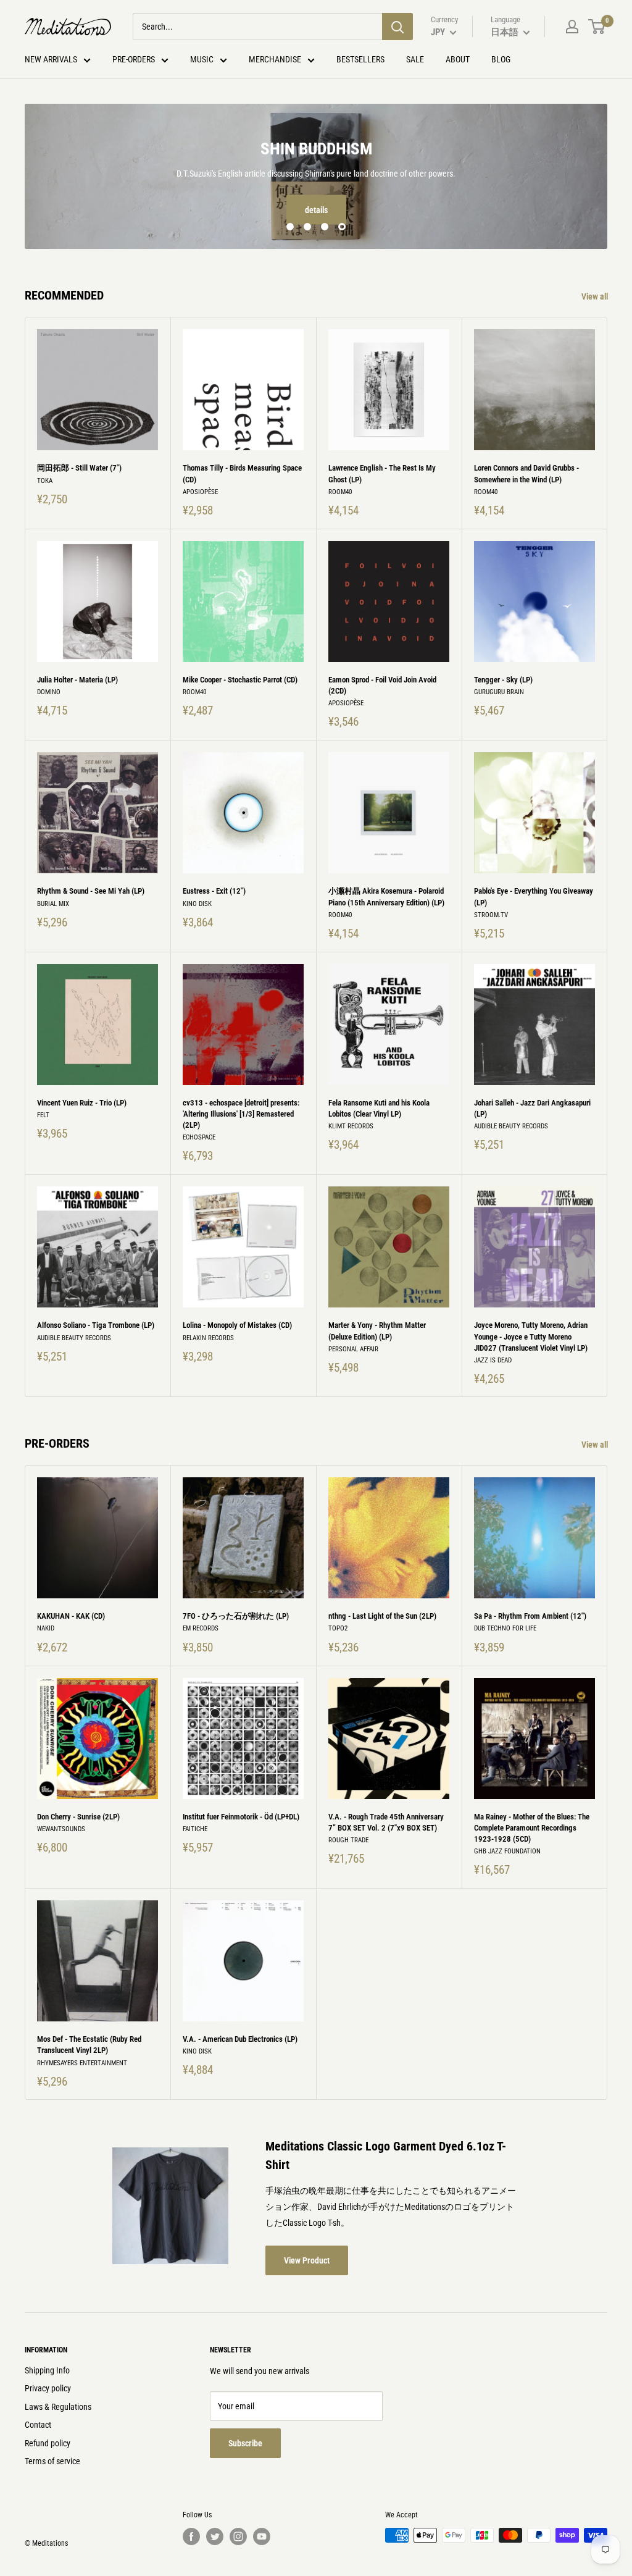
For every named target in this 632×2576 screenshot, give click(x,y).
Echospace (199, 1137)
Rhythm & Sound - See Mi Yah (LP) (91, 891)
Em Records (201, 1629)
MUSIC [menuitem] (202, 59)
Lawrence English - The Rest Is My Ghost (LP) (382, 473)
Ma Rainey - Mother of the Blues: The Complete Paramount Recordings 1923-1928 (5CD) (532, 1828)
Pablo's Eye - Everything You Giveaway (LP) (534, 896)
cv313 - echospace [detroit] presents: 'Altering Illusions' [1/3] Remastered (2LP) (241, 1114)
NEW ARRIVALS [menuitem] (51, 59)
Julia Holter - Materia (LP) (77, 680)
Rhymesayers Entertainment (82, 2063)
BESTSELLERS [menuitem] (360, 59)
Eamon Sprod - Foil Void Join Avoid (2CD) (382, 685)
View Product (307, 2260)
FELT (43, 1115)
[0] (597, 27)
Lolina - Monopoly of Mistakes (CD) (237, 1325)
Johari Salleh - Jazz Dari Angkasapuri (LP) (532, 1108)
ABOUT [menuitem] (458, 59)
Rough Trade (348, 1840)
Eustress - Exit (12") (214, 891)
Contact (38, 2425)
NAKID (46, 1629)
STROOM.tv (491, 915)
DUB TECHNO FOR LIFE (505, 1629)
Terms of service (52, 2462)
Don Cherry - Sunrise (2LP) (78, 1817)
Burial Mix (53, 904)
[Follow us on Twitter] (215, 2536)
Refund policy (48, 2443)
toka (45, 481)
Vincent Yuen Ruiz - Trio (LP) (82, 1103)
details (316, 210)
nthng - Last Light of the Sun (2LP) (382, 1616)
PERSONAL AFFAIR (353, 1349)
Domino (49, 692)
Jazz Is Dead (493, 1360)
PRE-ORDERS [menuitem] (134, 59)
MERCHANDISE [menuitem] (275, 59)
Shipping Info (47, 2370)
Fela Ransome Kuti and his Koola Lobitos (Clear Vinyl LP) (379, 1108)
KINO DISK (197, 904)
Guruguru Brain (499, 692)
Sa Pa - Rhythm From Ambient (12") (530, 1616)
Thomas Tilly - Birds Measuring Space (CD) (242, 473)
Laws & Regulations (58, 2407)
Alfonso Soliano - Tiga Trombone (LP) (96, 1325)
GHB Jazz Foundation (507, 1851)
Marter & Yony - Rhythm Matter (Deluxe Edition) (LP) (377, 1331)
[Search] (397, 27)
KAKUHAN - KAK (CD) (71, 1616)
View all (596, 296)
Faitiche (195, 1829)
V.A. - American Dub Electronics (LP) (240, 2039)
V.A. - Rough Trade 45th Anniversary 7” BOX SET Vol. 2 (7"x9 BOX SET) (386, 1822)
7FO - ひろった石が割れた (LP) (236, 1616)
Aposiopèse (200, 492)
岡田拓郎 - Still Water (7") (79, 468)
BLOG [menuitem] (501, 59)
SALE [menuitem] (415, 59)
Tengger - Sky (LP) (503, 680)
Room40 (340, 492)
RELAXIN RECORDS (208, 1338)
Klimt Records (351, 1126)
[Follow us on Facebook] (191, 2536)
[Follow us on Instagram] (238, 2536)
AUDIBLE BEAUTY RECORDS (511, 1126)
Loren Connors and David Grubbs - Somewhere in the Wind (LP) (526, 473)
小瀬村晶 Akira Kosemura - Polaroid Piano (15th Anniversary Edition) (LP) (386, 896)
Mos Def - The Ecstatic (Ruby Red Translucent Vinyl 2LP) (89, 2045)
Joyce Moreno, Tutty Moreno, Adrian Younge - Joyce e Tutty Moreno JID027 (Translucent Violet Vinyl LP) (531, 1336)
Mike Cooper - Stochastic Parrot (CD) (240, 680)
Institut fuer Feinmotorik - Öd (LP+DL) (241, 1817)
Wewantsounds (61, 1829)
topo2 (338, 1629)
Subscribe (245, 2443)
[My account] (572, 27)
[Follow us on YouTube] (262, 2536)
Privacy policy (48, 2388)
